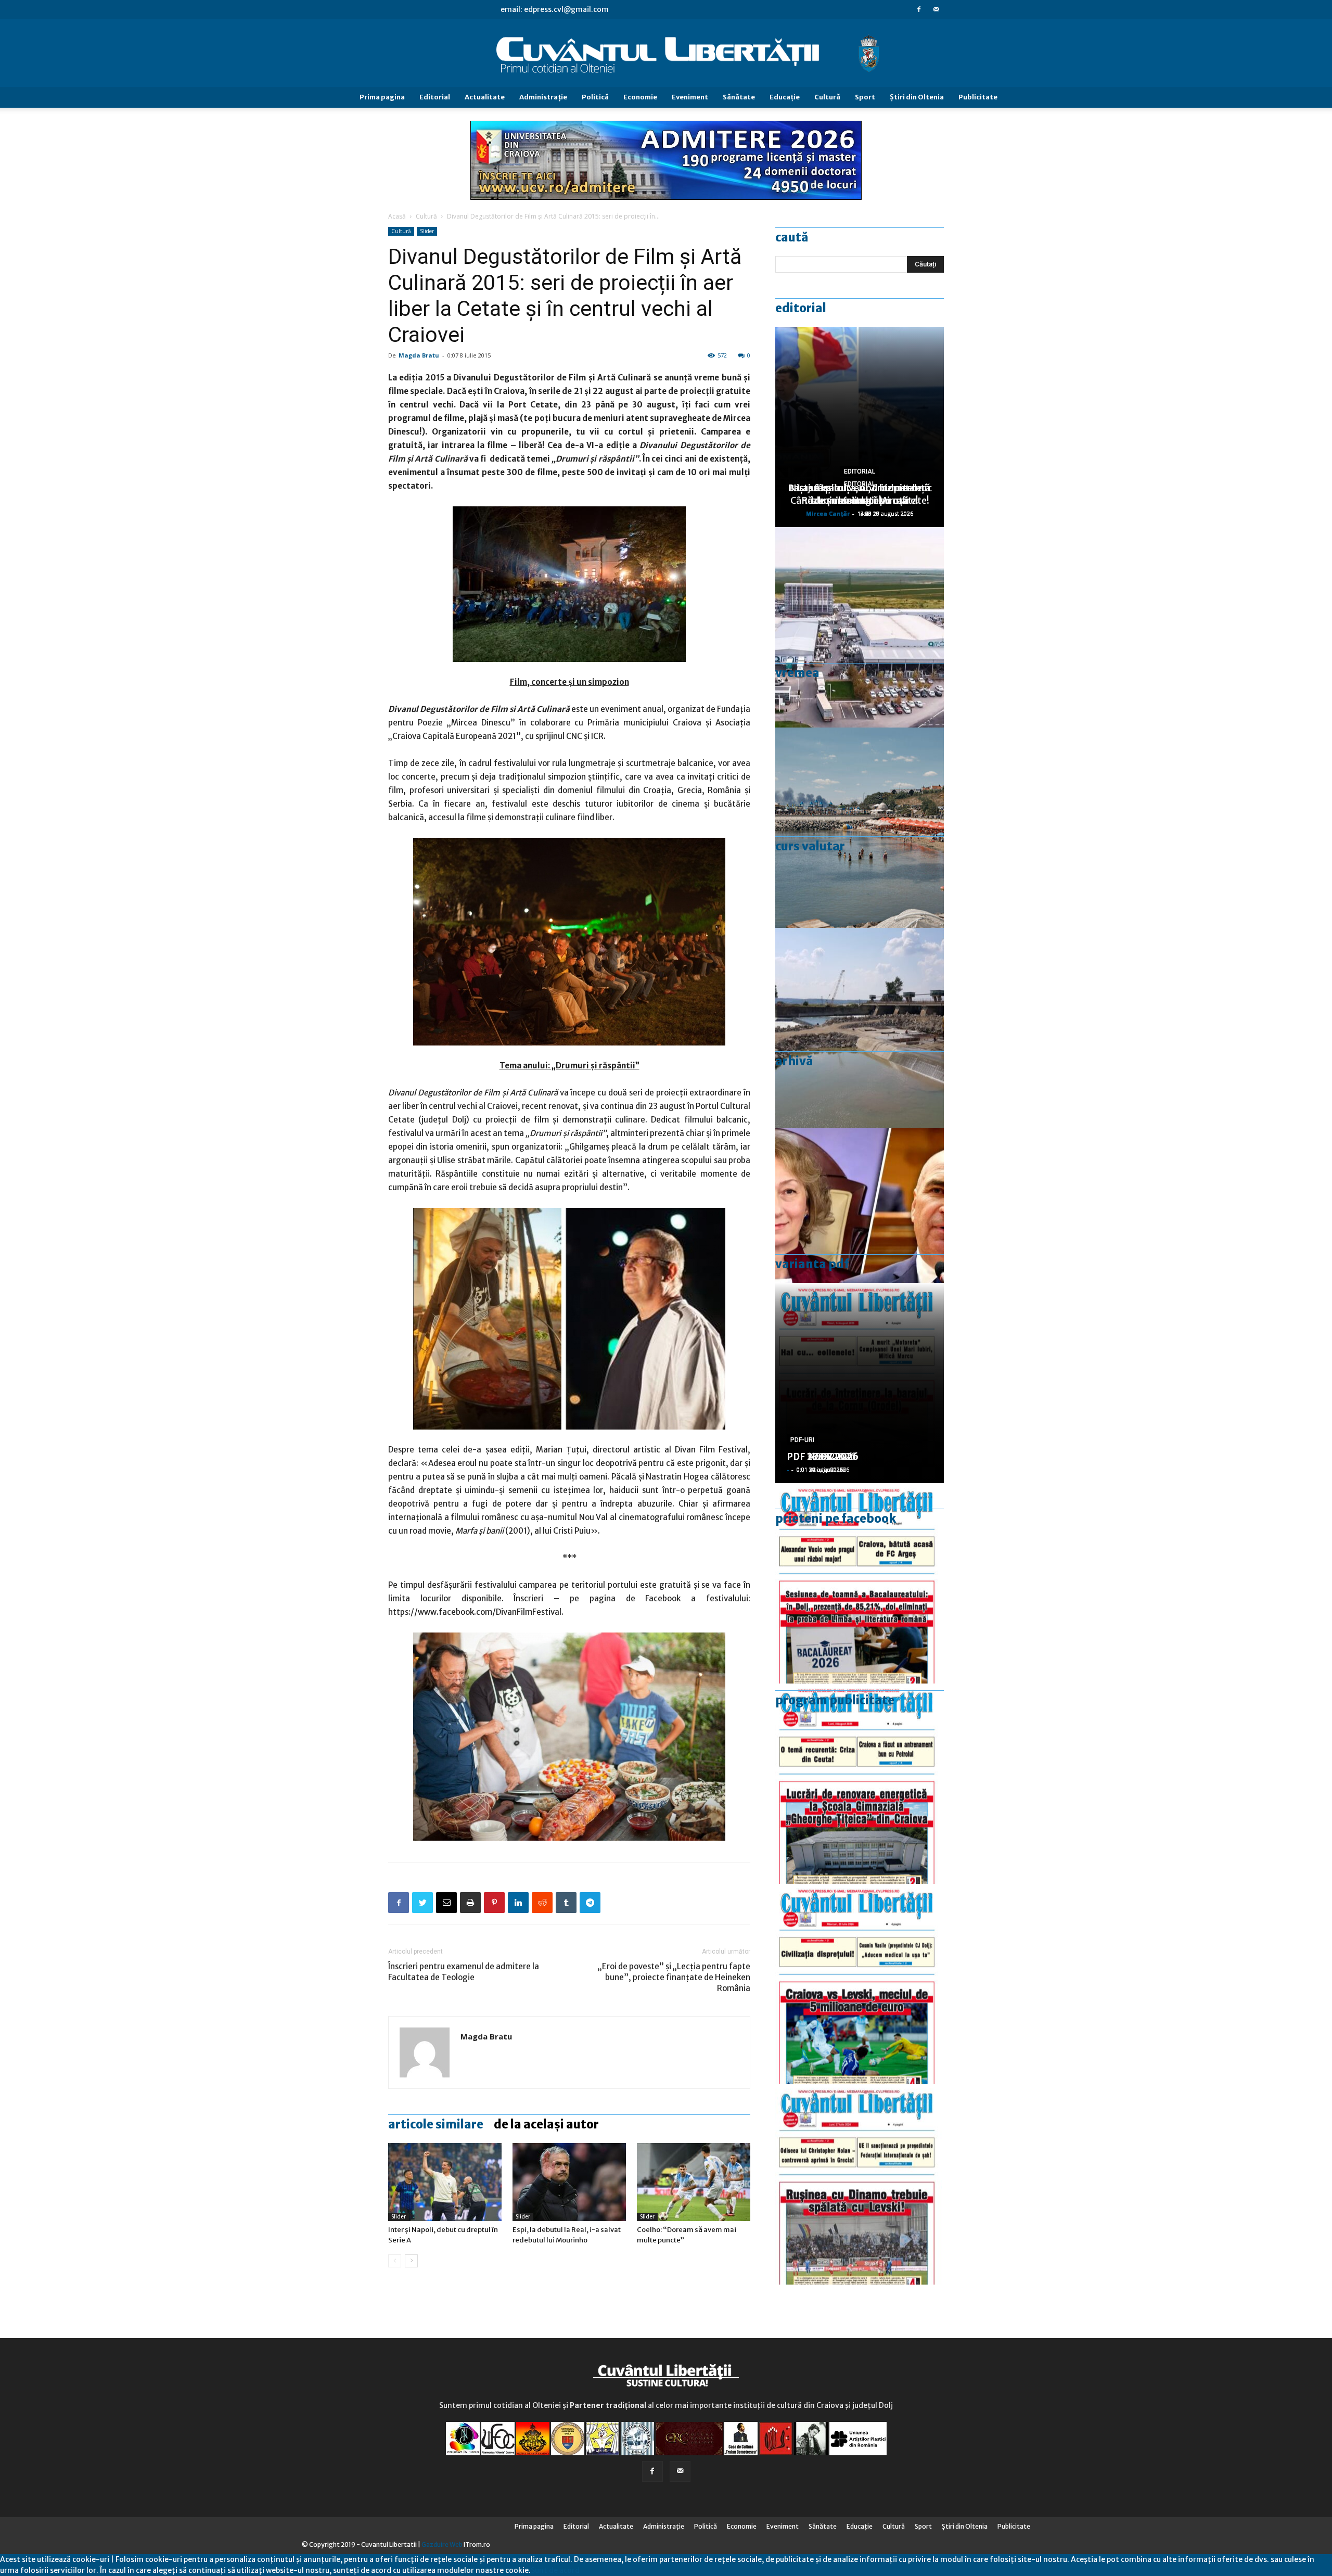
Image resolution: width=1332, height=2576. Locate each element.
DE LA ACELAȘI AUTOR (546, 2124)
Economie (640, 97)
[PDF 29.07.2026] (860, 1984)
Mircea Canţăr (828, 513)
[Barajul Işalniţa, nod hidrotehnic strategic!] (860, 1028)
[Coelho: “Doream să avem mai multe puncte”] (694, 2182)
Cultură (827, 97)
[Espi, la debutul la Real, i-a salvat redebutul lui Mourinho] (569, 2182)
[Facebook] (919, 9)
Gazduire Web (442, 2545)
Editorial (435, 97)
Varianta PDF (812, 1264)
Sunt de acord (555, 2570)
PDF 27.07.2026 (823, 1456)
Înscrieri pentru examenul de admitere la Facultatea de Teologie (464, 1972)
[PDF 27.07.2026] (860, 2184)
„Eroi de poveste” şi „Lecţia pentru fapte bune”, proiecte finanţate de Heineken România (674, 1977)
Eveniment (690, 97)
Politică (595, 97)
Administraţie (543, 97)
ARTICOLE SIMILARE (436, 2124)
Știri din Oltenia (917, 97)
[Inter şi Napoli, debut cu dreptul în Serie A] (445, 2182)
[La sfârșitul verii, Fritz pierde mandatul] (860, 1228)
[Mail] (936, 9)
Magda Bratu (419, 355)
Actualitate (485, 97)
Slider (427, 231)
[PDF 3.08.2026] (860, 1784)
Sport (865, 97)
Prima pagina (382, 97)
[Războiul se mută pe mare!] (860, 828)
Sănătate (739, 97)
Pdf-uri (802, 1440)
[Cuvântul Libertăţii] (666, 54)
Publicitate (978, 97)
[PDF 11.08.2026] (860, 1583)
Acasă (397, 216)
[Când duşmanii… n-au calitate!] (860, 627)
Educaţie (785, 97)
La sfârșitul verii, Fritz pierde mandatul (860, 494)
